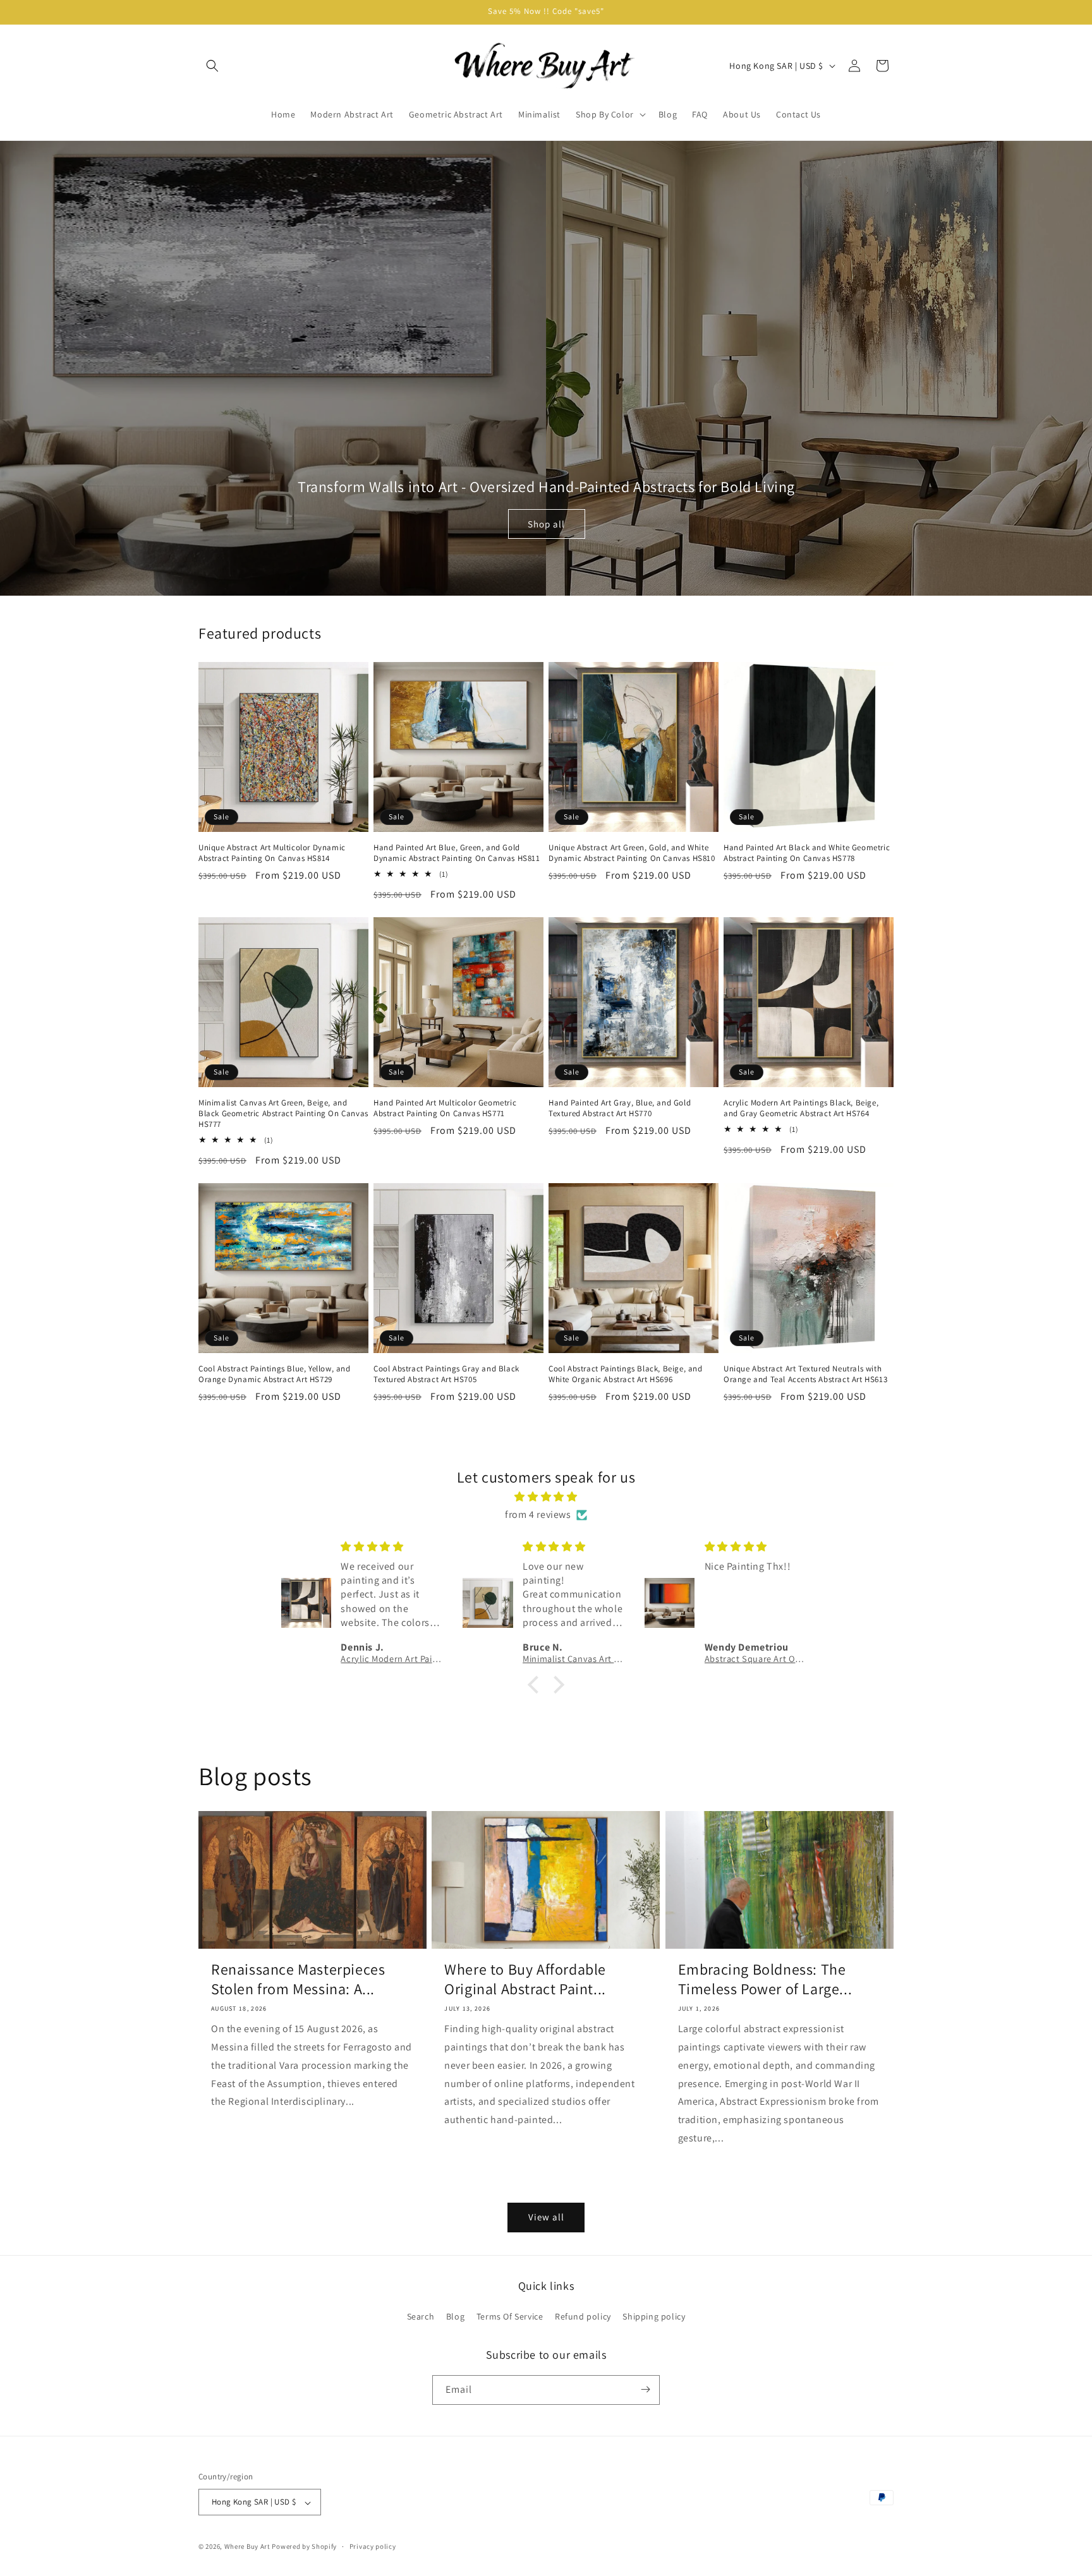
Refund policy (583, 2317)
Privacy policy (373, 2546)
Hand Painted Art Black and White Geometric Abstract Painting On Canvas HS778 (807, 853)
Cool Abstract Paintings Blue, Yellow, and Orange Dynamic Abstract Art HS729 (275, 1374)
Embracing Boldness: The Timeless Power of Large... (765, 1979)
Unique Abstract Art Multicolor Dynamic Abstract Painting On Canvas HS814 (272, 853)
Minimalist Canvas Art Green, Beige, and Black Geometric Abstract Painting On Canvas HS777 (283, 1114)
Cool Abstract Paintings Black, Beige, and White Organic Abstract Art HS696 (626, 1374)
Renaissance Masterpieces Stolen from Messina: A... (298, 1979)
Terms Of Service (510, 2317)
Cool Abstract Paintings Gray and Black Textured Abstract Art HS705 (446, 1374)
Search (421, 2317)
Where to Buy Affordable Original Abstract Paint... (525, 1979)
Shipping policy (654, 2317)
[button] (212, 66)
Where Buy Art (247, 2547)
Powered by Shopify (304, 2547)
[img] (546, 1497)
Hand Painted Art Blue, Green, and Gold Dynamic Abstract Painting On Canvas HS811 (457, 853)
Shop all (546, 524)
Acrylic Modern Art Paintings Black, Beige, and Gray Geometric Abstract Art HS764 (801, 1108)
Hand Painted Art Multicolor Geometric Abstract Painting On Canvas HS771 (445, 1108)
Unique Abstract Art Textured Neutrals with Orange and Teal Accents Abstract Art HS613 (805, 1374)
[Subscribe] (645, 2389)
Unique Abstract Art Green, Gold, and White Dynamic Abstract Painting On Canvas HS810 (632, 853)
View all (546, 2217)
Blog (455, 2317)
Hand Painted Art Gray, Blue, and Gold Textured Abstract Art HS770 (620, 1108)
